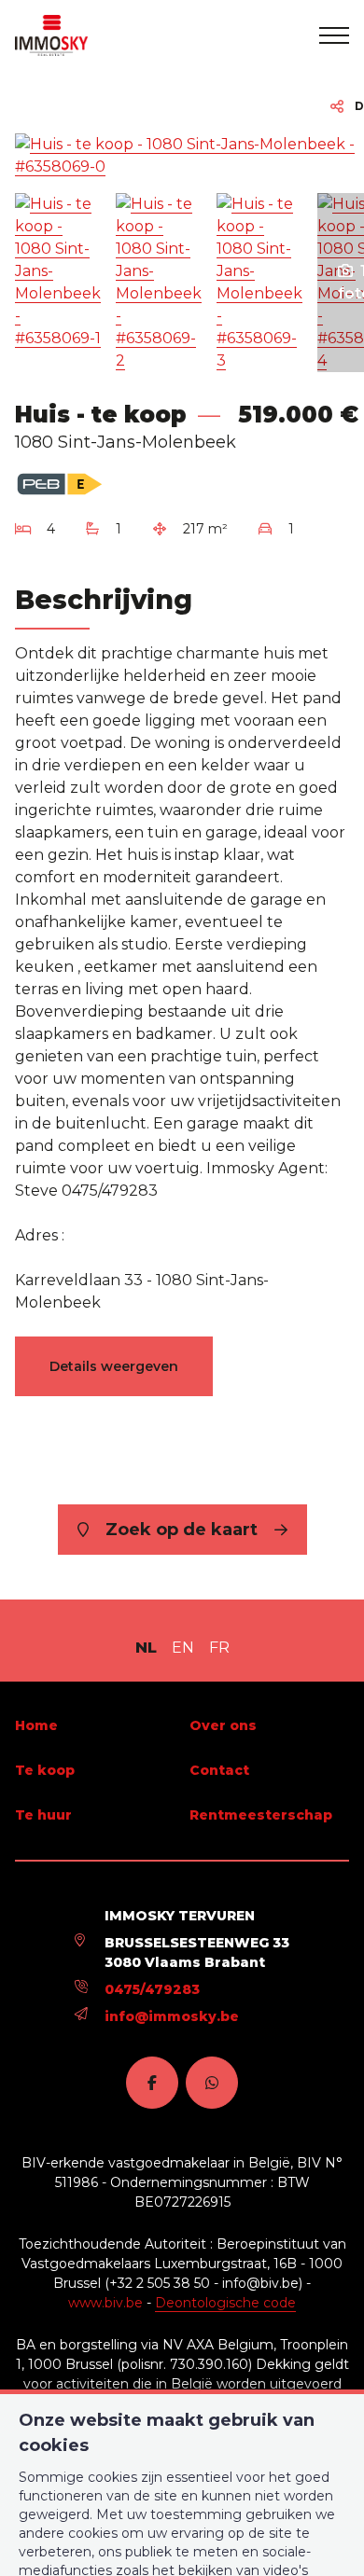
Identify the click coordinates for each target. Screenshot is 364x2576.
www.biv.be (105, 2303)
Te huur (43, 1815)
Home (36, 1725)
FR (219, 1648)
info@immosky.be (172, 2016)
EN (183, 1648)
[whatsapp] (212, 2083)
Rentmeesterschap (261, 1815)
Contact (219, 1770)
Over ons (223, 1725)
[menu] (334, 35)
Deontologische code (225, 2303)
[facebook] (152, 2083)
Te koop (45, 1770)
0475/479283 (152, 1989)
